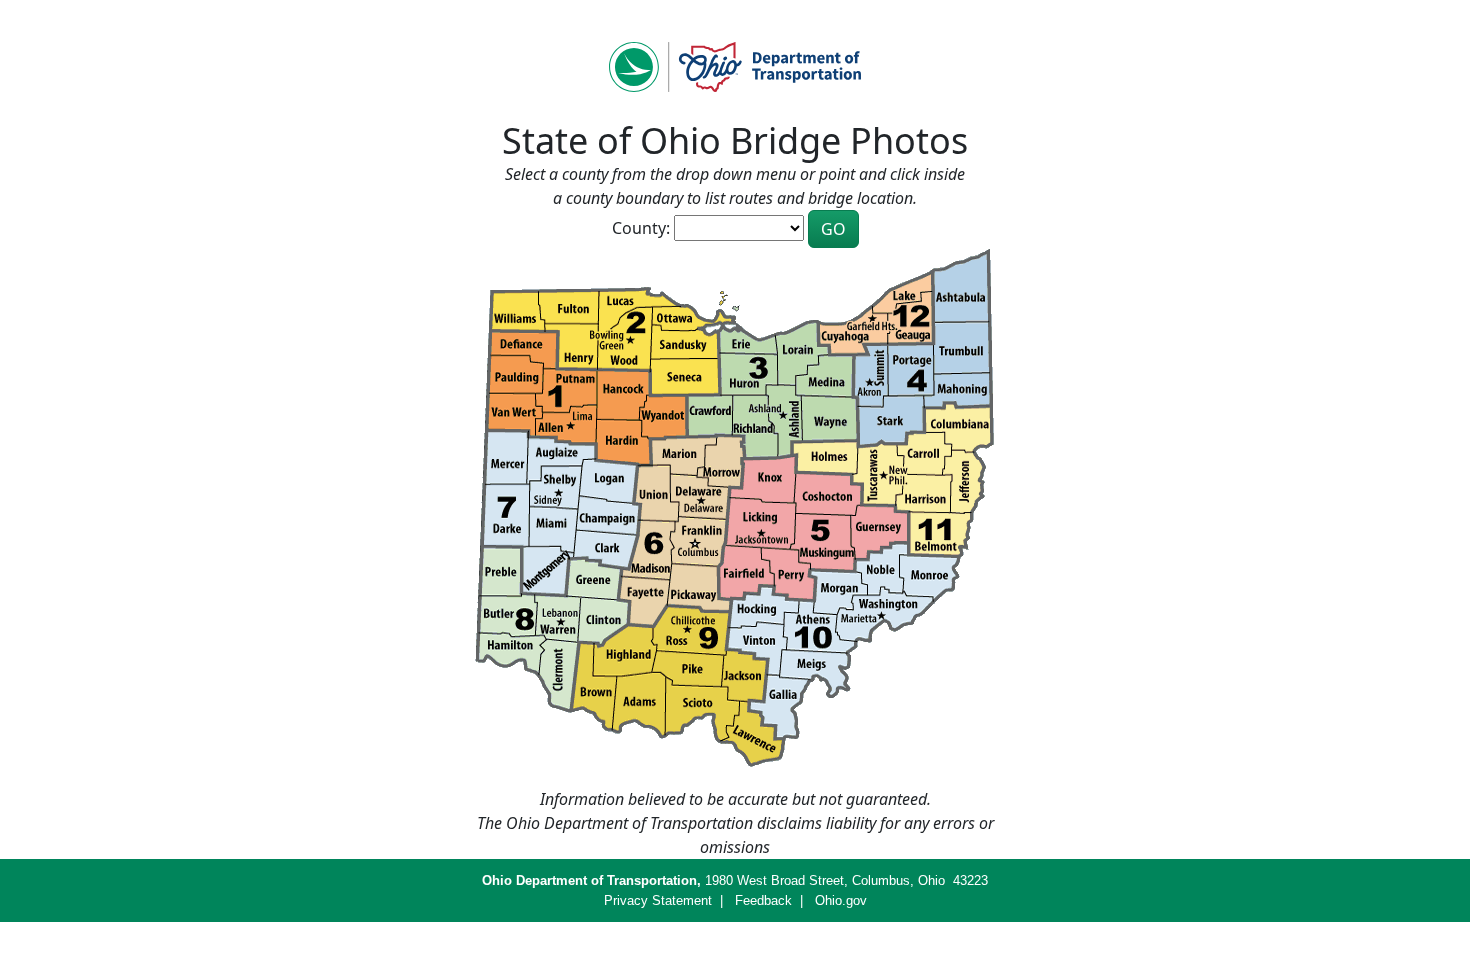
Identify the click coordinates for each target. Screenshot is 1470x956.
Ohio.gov (841, 900)
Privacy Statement (658, 900)
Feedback (763, 900)
